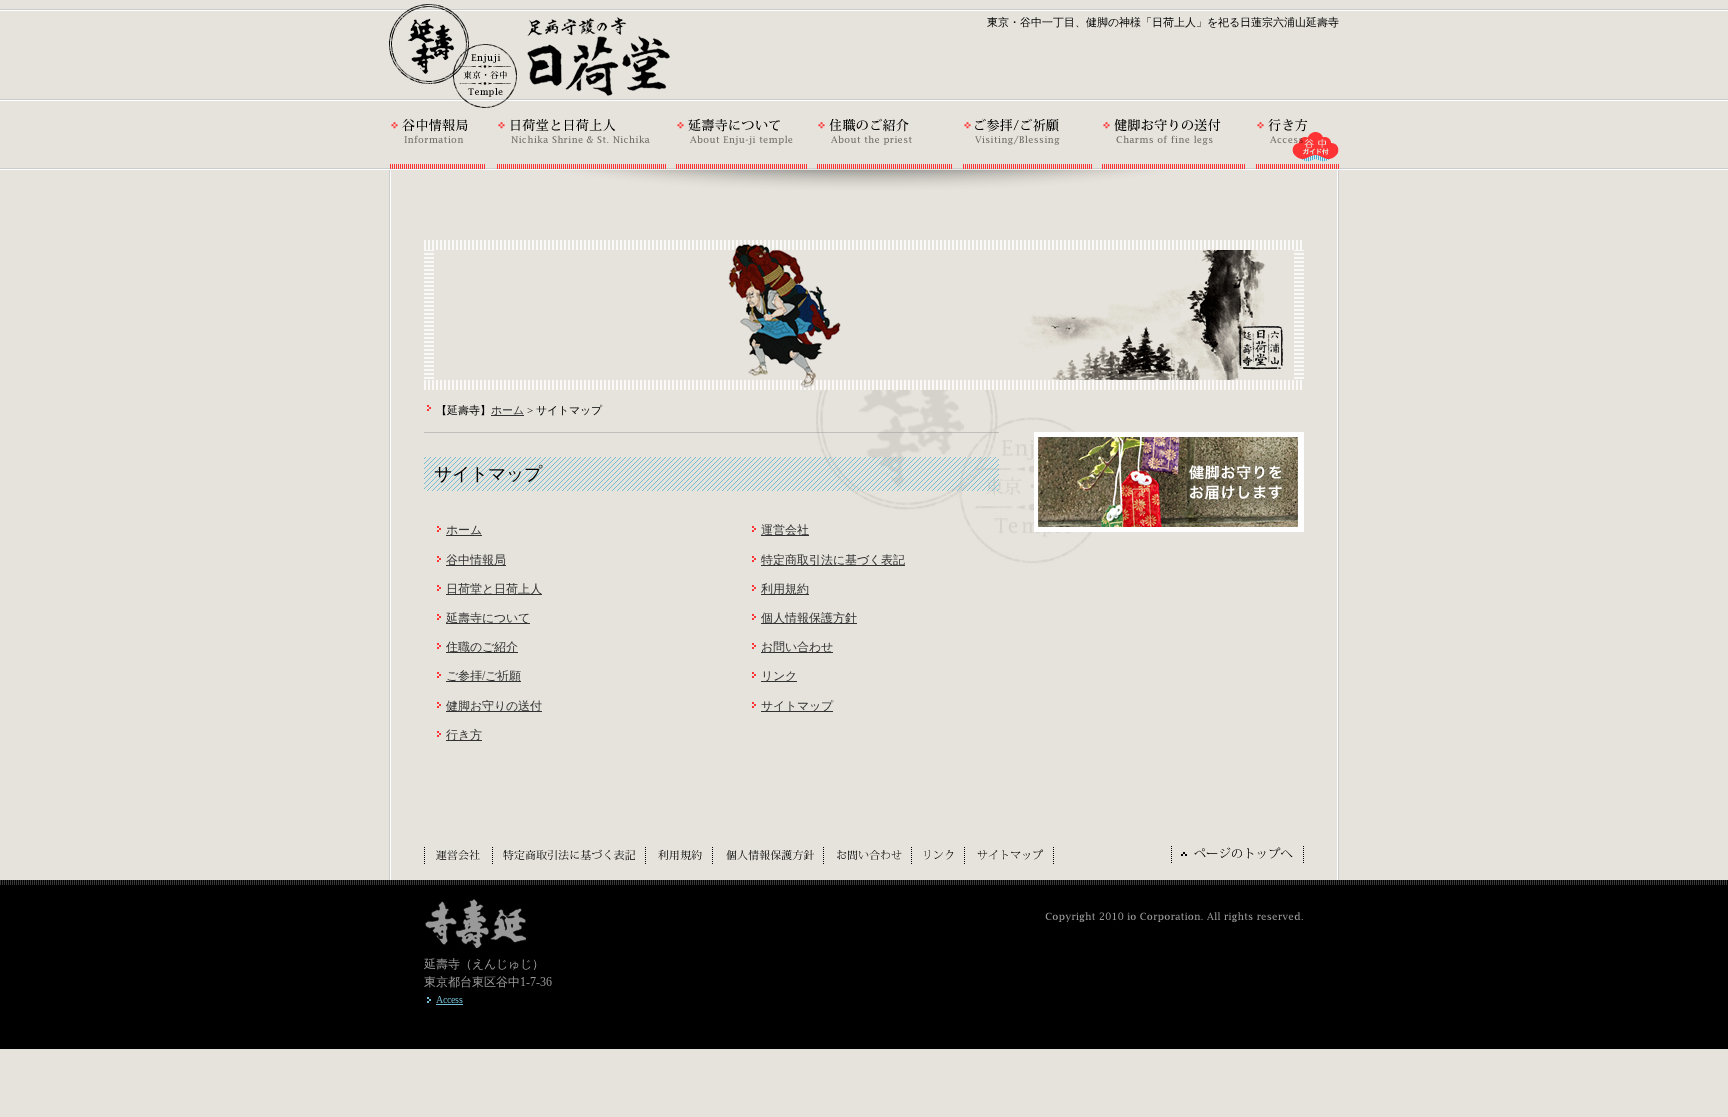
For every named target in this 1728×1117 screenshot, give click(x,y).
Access (449, 999)
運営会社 (785, 530)
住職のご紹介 (482, 647)
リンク (779, 676)
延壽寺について (488, 618)
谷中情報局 (476, 560)
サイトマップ (797, 706)
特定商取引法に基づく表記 (833, 560)
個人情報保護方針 (809, 618)
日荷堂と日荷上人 (494, 589)
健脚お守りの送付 (494, 706)
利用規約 (785, 589)
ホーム (507, 410)
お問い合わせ (797, 647)
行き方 (464, 735)
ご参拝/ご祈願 (483, 676)
